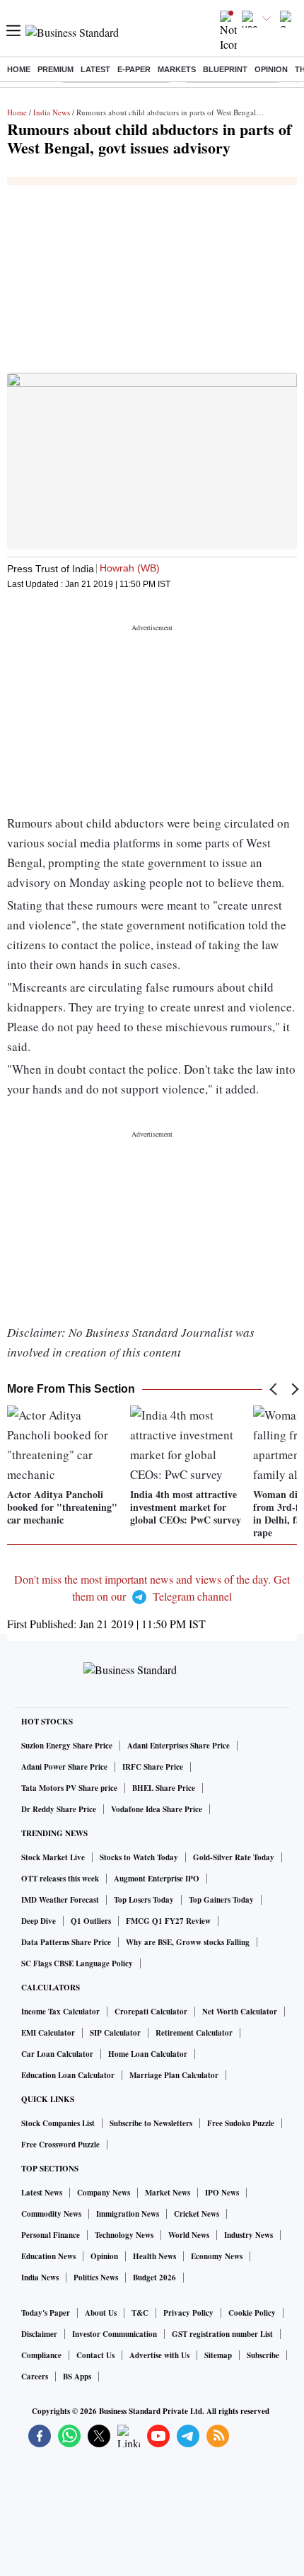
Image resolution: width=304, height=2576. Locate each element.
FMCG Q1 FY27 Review (168, 1921)
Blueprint (225, 69)
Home (19, 69)
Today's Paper (46, 2313)
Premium (55, 69)
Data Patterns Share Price (66, 1942)
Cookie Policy (252, 2313)
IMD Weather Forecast (60, 1900)
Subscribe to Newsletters (151, 2123)
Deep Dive (39, 1921)
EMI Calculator (48, 2033)
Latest (95, 69)
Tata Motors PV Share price (69, 1788)
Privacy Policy (188, 2313)
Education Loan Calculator (68, 2075)
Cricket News (197, 2214)
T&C (140, 2313)
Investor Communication (115, 2334)
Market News (168, 2193)
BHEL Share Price (164, 1788)
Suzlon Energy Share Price (67, 1746)
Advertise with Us (159, 2355)
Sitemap (218, 2355)
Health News (154, 2256)
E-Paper (134, 69)
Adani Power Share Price (64, 1767)
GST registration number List (222, 2334)
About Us (101, 2313)
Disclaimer (39, 2334)
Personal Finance (51, 2235)
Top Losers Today (144, 1900)
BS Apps (77, 2377)
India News (52, 112)
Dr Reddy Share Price (59, 1809)
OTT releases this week (60, 1879)
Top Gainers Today (221, 1900)
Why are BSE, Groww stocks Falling (188, 1942)
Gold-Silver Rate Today (234, 1857)
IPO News (222, 2193)
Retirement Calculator (194, 2033)
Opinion (271, 69)
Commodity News (51, 2214)
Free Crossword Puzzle (60, 2145)
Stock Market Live (53, 1857)
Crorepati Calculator (151, 2012)
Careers (35, 2377)
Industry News (249, 2235)
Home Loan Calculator (148, 2054)
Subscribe (263, 2355)
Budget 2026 (154, 2278)
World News (189, 2235)
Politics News (96, 2278)
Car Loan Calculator (57, 2054)
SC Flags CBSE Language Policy (77, 1963)
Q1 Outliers (91, 1921)
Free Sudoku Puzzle (241, 2123)
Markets (177, 69)
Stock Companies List (58, 2123)
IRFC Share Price (153, 1767)
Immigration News (128, 2214)
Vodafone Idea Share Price (157, 1809)
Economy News (217, 2256)
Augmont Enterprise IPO (157, 1879)
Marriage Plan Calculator (174, 2075)
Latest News (42, 2193)
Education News (48, 2256)
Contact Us (95, 2355)
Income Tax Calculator (60, 2012)
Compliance (41, 2355)
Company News (104, 2193)
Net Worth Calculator (240, 2012)
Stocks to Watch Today (139, 1857)
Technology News (124, 2235)
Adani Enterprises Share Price (179, 1746)
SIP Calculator (115, 2033)
